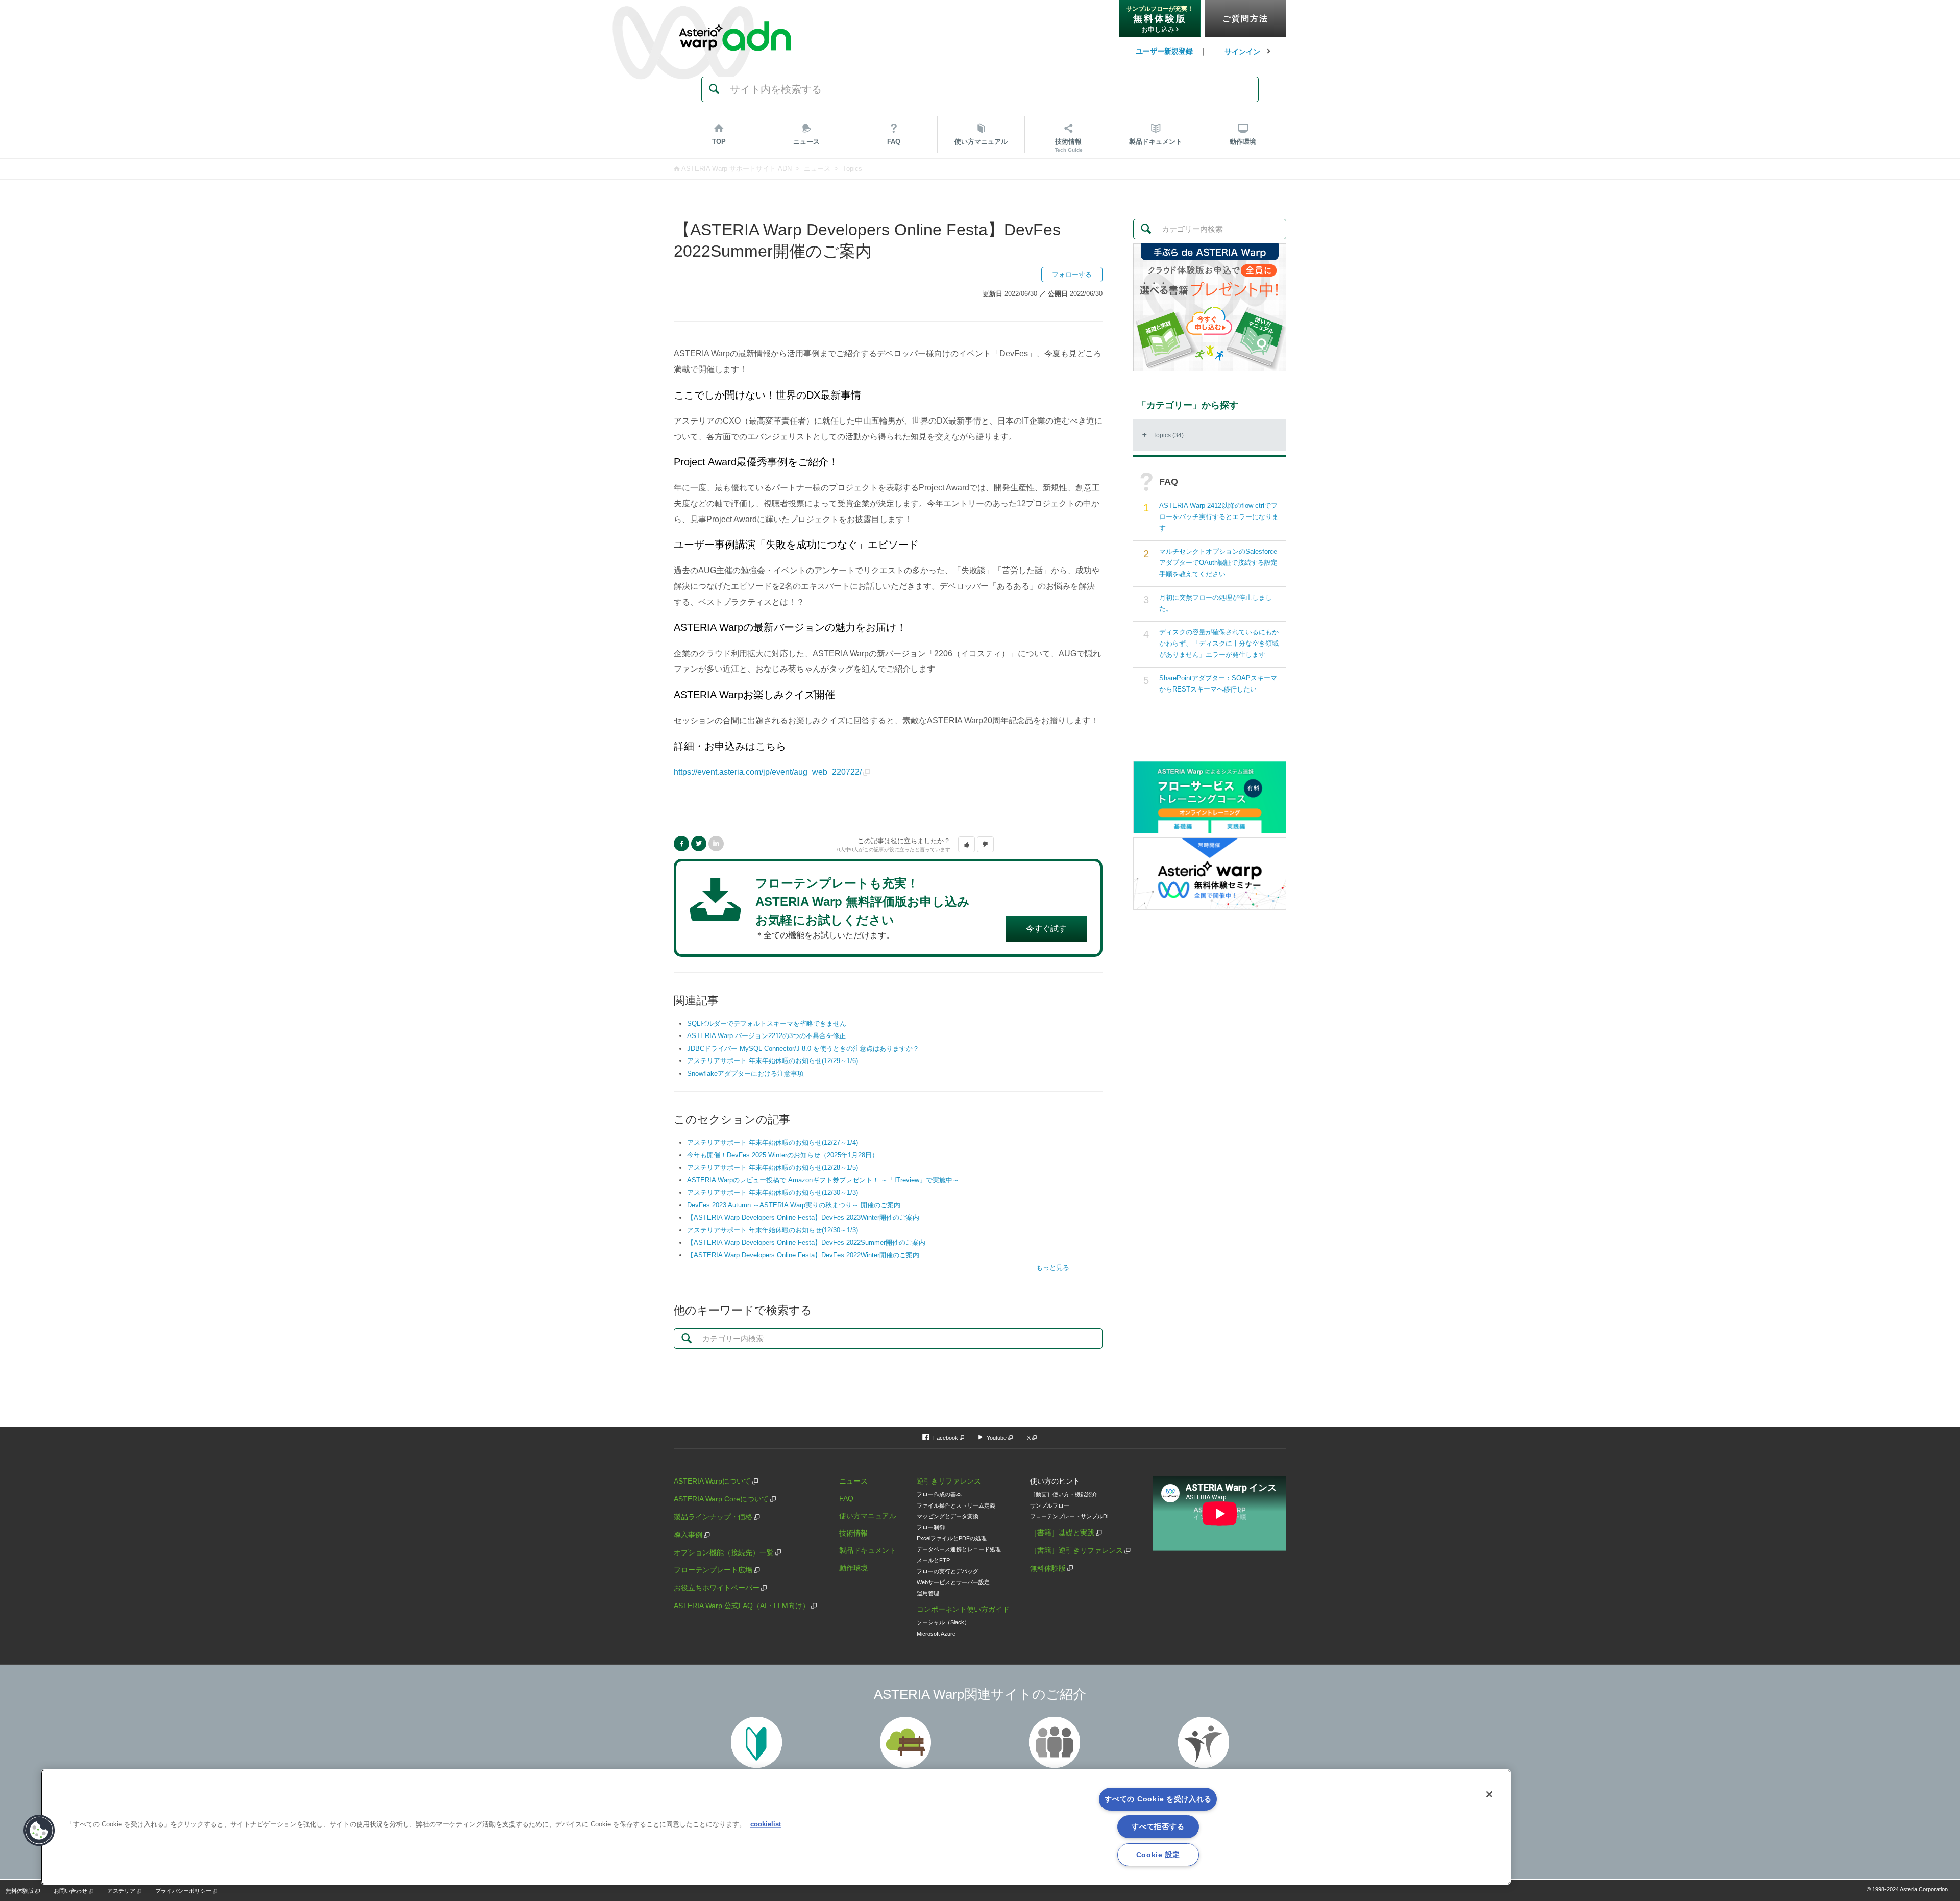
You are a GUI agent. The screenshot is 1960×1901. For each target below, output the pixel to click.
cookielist (766, 1824)
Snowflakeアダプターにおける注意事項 (745, 1073)
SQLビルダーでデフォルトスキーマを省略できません (767, 1023)
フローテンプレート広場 (713, 1570)
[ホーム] (735, 15)
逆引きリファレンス (949, 1481)
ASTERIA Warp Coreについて (721, 1499)
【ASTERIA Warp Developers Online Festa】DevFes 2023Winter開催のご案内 (803, 1217)
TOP (719, 142)
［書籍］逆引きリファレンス (1076, 1550)
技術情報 (1069, 145)
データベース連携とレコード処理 (959, 1549)
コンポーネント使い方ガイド (963, 1609)
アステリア (121, 1891)
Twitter (699, 844)
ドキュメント (1156, 142)
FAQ (894, 142)
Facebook (681, 844)
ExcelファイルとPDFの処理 (952, 1538)
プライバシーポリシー (183, 1891)
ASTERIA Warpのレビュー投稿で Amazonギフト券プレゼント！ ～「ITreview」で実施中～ (823, 1180)
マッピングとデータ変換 (948, 1516)
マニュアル (981, 142)
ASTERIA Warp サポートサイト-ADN (737, 169)
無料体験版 (1048, 1568)
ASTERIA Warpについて (712, 1481)
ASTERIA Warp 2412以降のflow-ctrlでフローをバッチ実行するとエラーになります (1219, 517)
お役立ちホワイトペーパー (717, 1588)
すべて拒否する (1158, 1826)
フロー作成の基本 (939, 1494)
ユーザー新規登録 (1164, 51)
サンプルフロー (1050, 1505)
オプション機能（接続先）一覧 (724, 1552)
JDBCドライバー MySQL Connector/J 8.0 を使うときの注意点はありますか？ (803, 1048)
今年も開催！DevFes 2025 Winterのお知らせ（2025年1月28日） (783, 1155)
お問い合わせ (70, 1891)
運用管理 (928, 1593)
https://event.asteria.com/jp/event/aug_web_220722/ (768, 772)
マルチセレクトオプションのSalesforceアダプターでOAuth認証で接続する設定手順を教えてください (1218, 563)
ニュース (806, 142)
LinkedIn (716, 844)
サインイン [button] (1242, 52)
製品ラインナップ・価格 (713, 1517)
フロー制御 (931, 1527)
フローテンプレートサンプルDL (1070, 1516)
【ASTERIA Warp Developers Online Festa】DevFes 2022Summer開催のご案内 (806, 1242)
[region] (776, 1827)
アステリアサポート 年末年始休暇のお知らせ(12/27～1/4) (773, 1142)
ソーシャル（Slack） (943, 1622)
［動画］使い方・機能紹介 (1064, 1494)
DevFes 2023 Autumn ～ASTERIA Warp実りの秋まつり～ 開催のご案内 (794, 1205)
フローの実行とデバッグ (948, 1571)
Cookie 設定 (1158, 1855)
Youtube (997, 1438)
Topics (852, 169)
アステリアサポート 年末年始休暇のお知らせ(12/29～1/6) (773, 1061)
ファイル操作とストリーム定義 (956, 1505)
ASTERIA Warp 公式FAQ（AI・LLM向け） (742, 1606)
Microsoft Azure (936, 1634)
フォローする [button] (1072, 274)
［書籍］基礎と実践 (1062, 1533)
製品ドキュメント (868, 1550)
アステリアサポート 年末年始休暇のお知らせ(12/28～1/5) (773, 1167)
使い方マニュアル (868, 1516)
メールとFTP (933, 1560)
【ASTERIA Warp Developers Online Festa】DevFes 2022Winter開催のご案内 (803, 1255)
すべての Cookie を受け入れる (1158, 1799)
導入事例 (688, 1535)
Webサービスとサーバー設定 (953, 1582)
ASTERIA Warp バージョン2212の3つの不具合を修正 (766, 1036)
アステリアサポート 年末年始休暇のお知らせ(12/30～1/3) (773, 1192)
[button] (966, 845)
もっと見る (1053, 1267)
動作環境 (1243, 142)
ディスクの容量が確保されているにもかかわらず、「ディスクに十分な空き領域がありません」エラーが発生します (1219, 643)
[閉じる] (1489, 1794)
